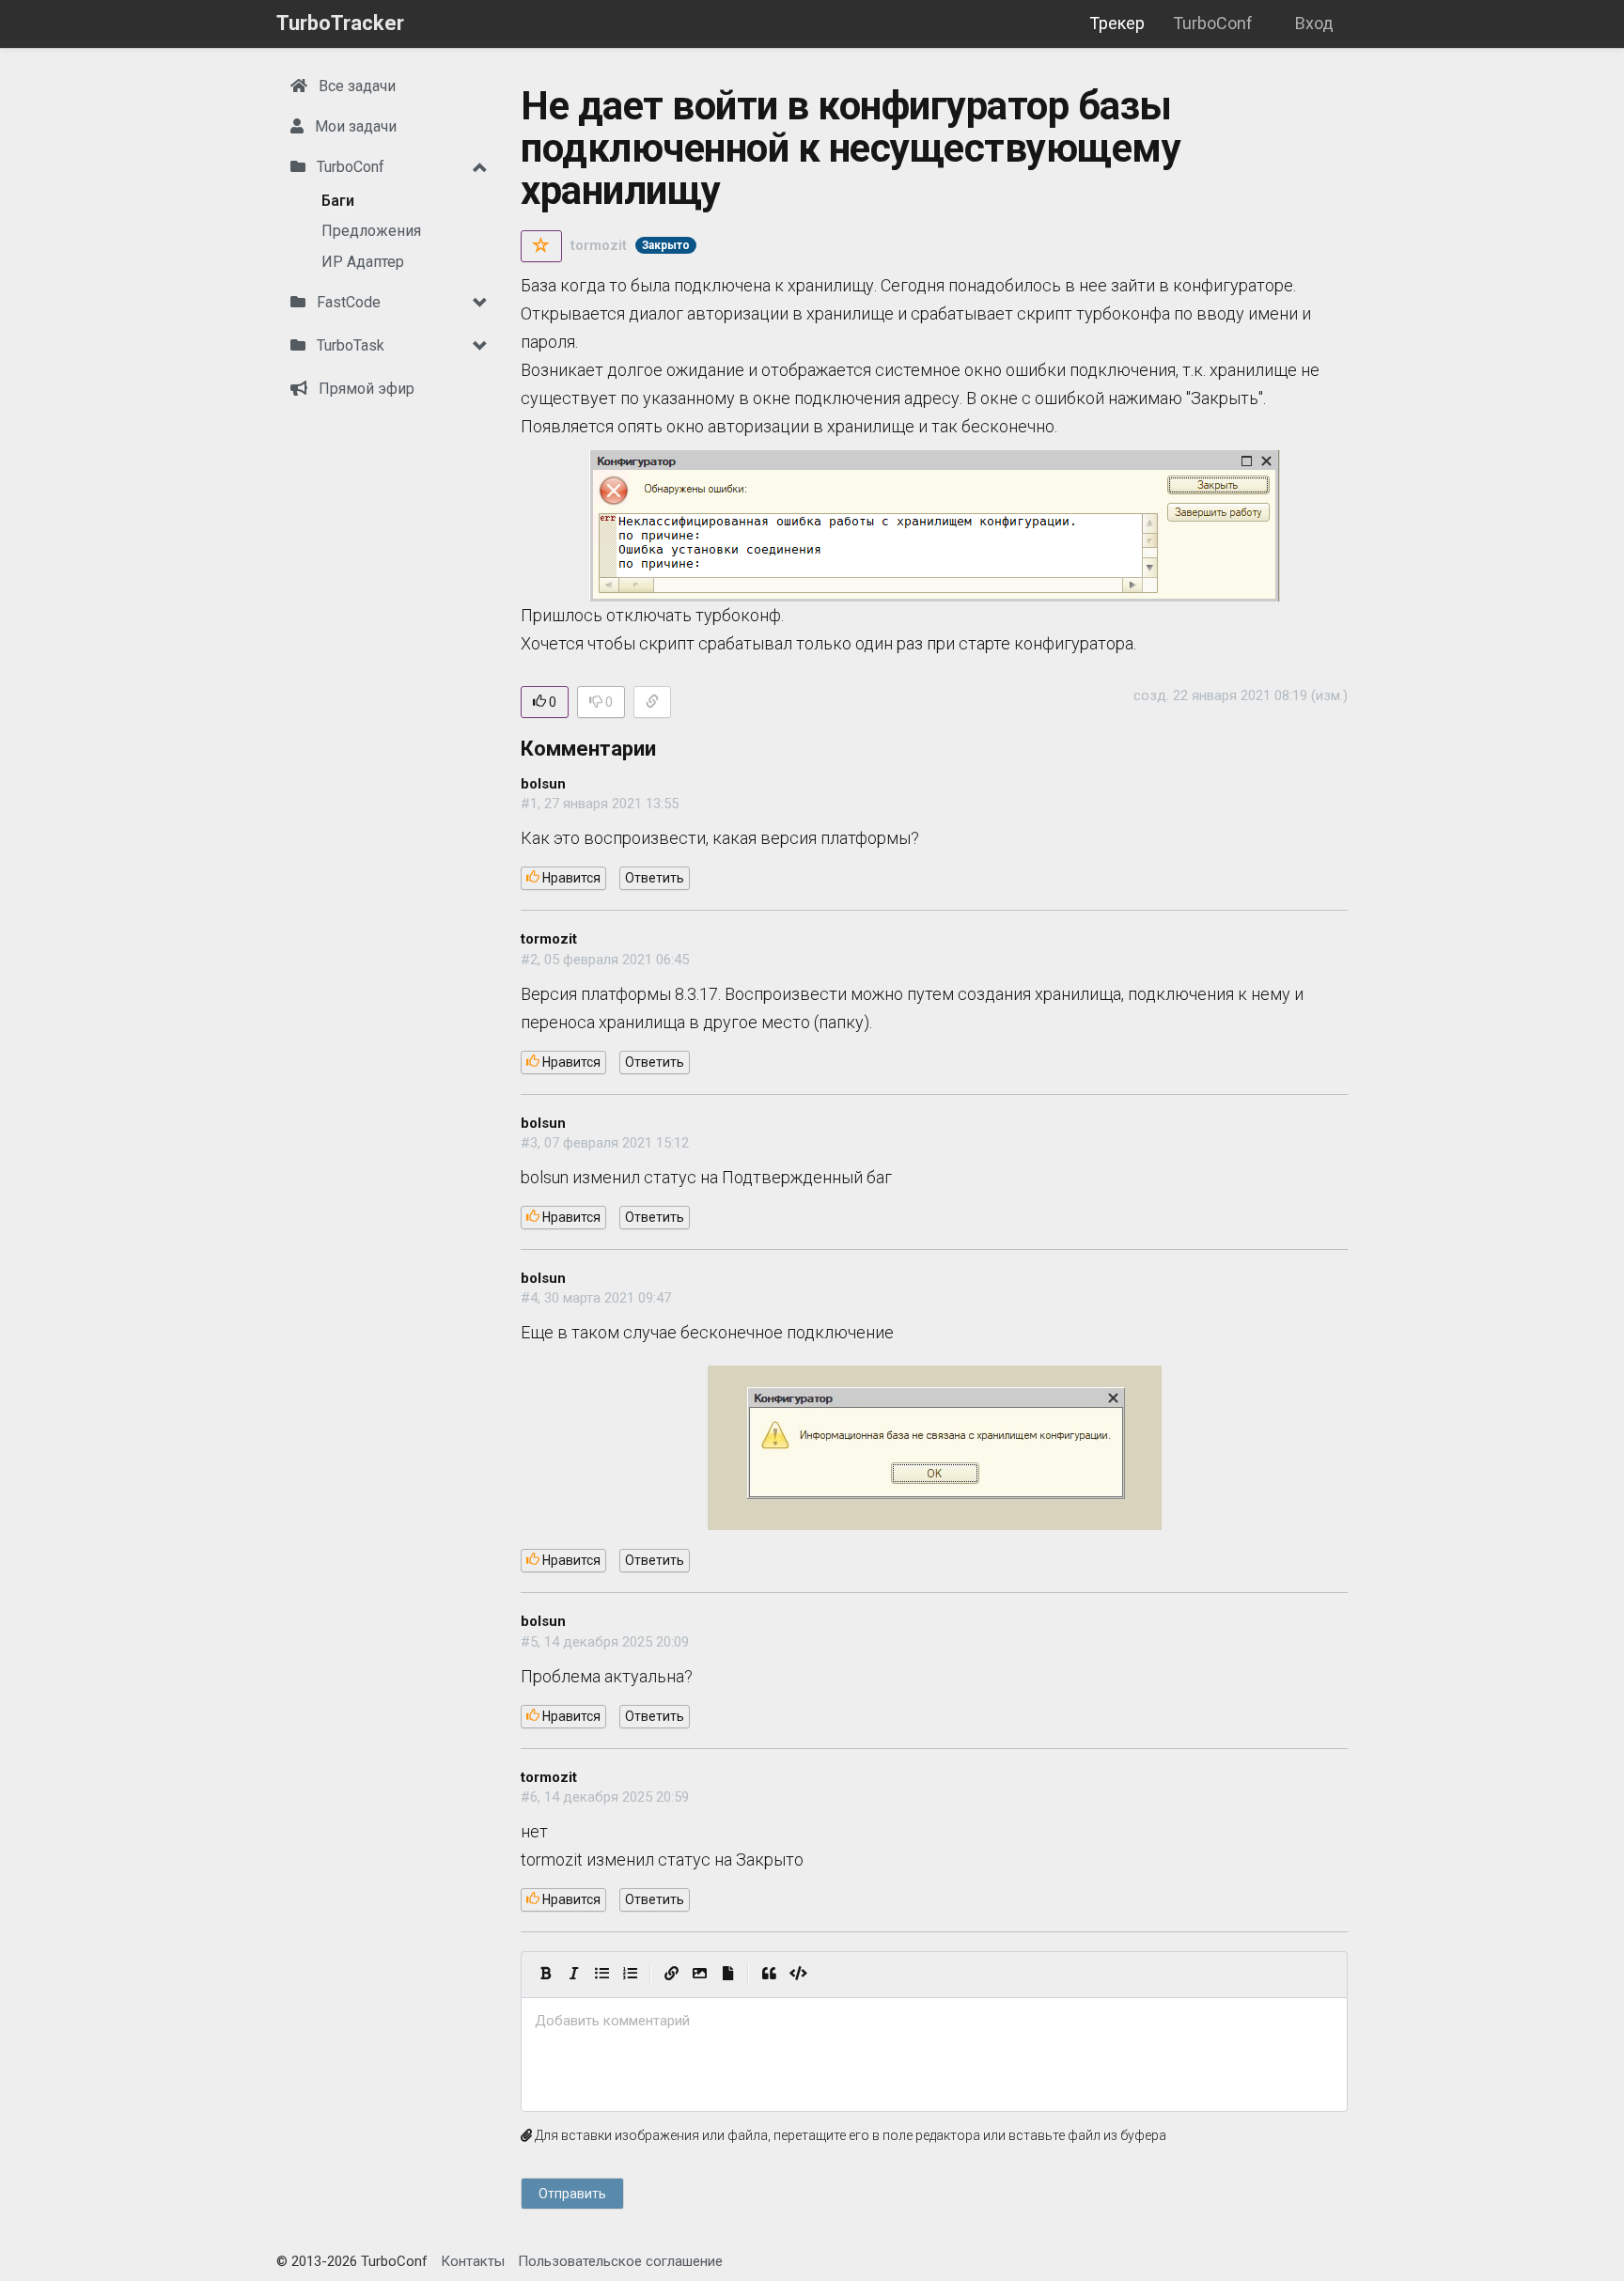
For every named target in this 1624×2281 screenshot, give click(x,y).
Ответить (655, 878)
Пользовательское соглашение (620, 2261)
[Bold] (545, 1975)
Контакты (473, 2261)
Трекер (1117, 23)
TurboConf (1213, 23)
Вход (1314, 23)
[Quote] (769, 1975)
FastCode (347, 302)
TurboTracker (340, 23)
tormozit (599, 245)
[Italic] (573, 1975)
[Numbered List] (630, 1975)
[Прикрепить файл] (727, 1975)
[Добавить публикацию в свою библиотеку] (541, 246)
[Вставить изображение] (699, 1975)
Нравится (570, 878)
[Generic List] (601, 1975)
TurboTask (349, 345)
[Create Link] (671, 1975)
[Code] (798, 1975)
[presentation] (934, 2021)
